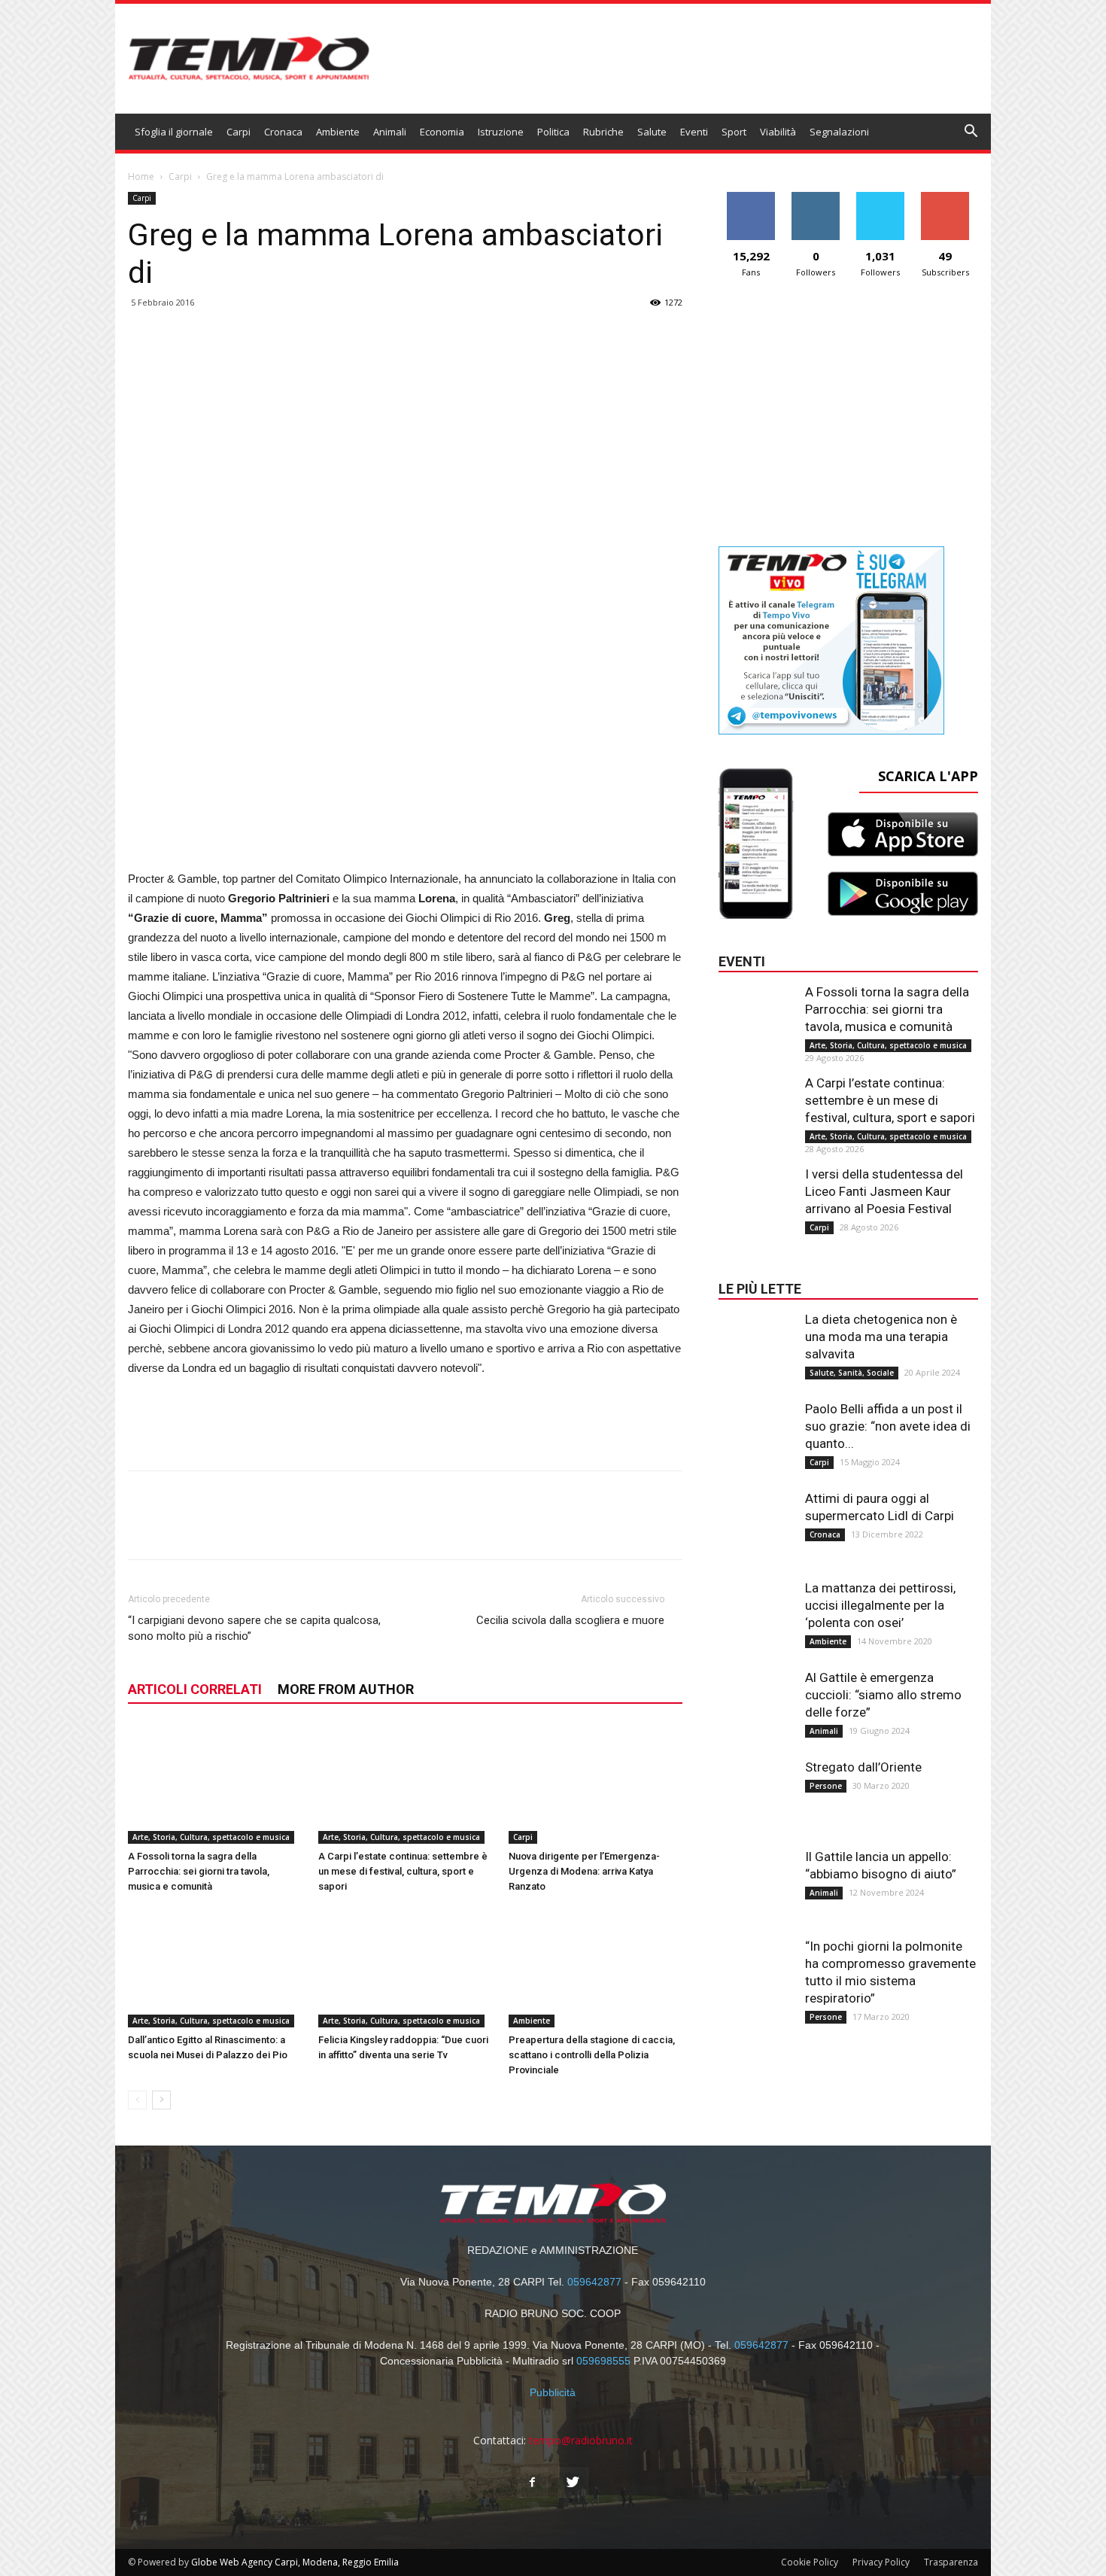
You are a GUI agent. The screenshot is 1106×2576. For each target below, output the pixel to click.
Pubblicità (553, 2392)
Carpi (239, 132)
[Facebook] (533, 2483)
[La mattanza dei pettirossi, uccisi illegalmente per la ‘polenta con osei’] (756, 1610)
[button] (971, 133)
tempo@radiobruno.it (581, 2440)
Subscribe (945, 198)
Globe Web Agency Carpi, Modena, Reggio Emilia (295, 2562)
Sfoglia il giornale (174, 132)
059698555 (603, 2361)
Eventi (694, 132)
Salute (652, 132)
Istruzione (501, 132)
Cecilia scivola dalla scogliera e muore (570, 1620)
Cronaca (283, 132)
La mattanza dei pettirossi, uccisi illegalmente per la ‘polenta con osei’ (880, 1605)
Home (141, 176)
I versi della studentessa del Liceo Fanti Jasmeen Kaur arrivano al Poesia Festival (884, 1191)
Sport (734, 132)
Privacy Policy (881, 2562)
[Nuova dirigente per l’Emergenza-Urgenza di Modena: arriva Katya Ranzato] (596, 1784)
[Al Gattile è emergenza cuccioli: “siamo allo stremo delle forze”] (756, 1699)
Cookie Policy (810, 2562)
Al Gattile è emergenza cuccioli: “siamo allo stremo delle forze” (883, 1695)
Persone (826, 1786)
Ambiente (338, 132)
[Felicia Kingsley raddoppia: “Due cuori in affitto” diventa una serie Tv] (406, 1967)
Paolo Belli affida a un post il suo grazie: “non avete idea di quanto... (888, 1426)
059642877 (594, 2282)
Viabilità (778, 132)
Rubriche (603, 132)
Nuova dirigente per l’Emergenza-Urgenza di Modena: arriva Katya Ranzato (584, 1871)
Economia (442, 132)
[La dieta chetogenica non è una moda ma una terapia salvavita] (756, 1341)
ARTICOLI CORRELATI (195, 1689)
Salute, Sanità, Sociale (852, 1373)
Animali (390, 132)
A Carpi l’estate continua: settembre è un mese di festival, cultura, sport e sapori (403, 1871)
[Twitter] (573, 2483)
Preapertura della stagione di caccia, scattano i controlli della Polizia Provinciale (592, 2055)
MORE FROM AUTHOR (346, 1689)
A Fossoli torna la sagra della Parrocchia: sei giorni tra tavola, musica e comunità (199, 1871)
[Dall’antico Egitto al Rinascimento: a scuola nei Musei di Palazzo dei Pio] (215, 1967)
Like (751, 198)
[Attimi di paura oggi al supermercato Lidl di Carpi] (756, 1520)
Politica (553, 132)
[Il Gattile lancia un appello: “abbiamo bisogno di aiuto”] (756, 1878)
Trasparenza (951, 2562)
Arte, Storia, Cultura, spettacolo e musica (211, 1837)
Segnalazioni (839, 132)
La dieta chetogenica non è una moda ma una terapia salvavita (881, 1337)
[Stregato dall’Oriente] (756, 1789)
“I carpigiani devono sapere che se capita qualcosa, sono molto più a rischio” (254, 1628)
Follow (816, 198)
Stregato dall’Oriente (863, 1767)
